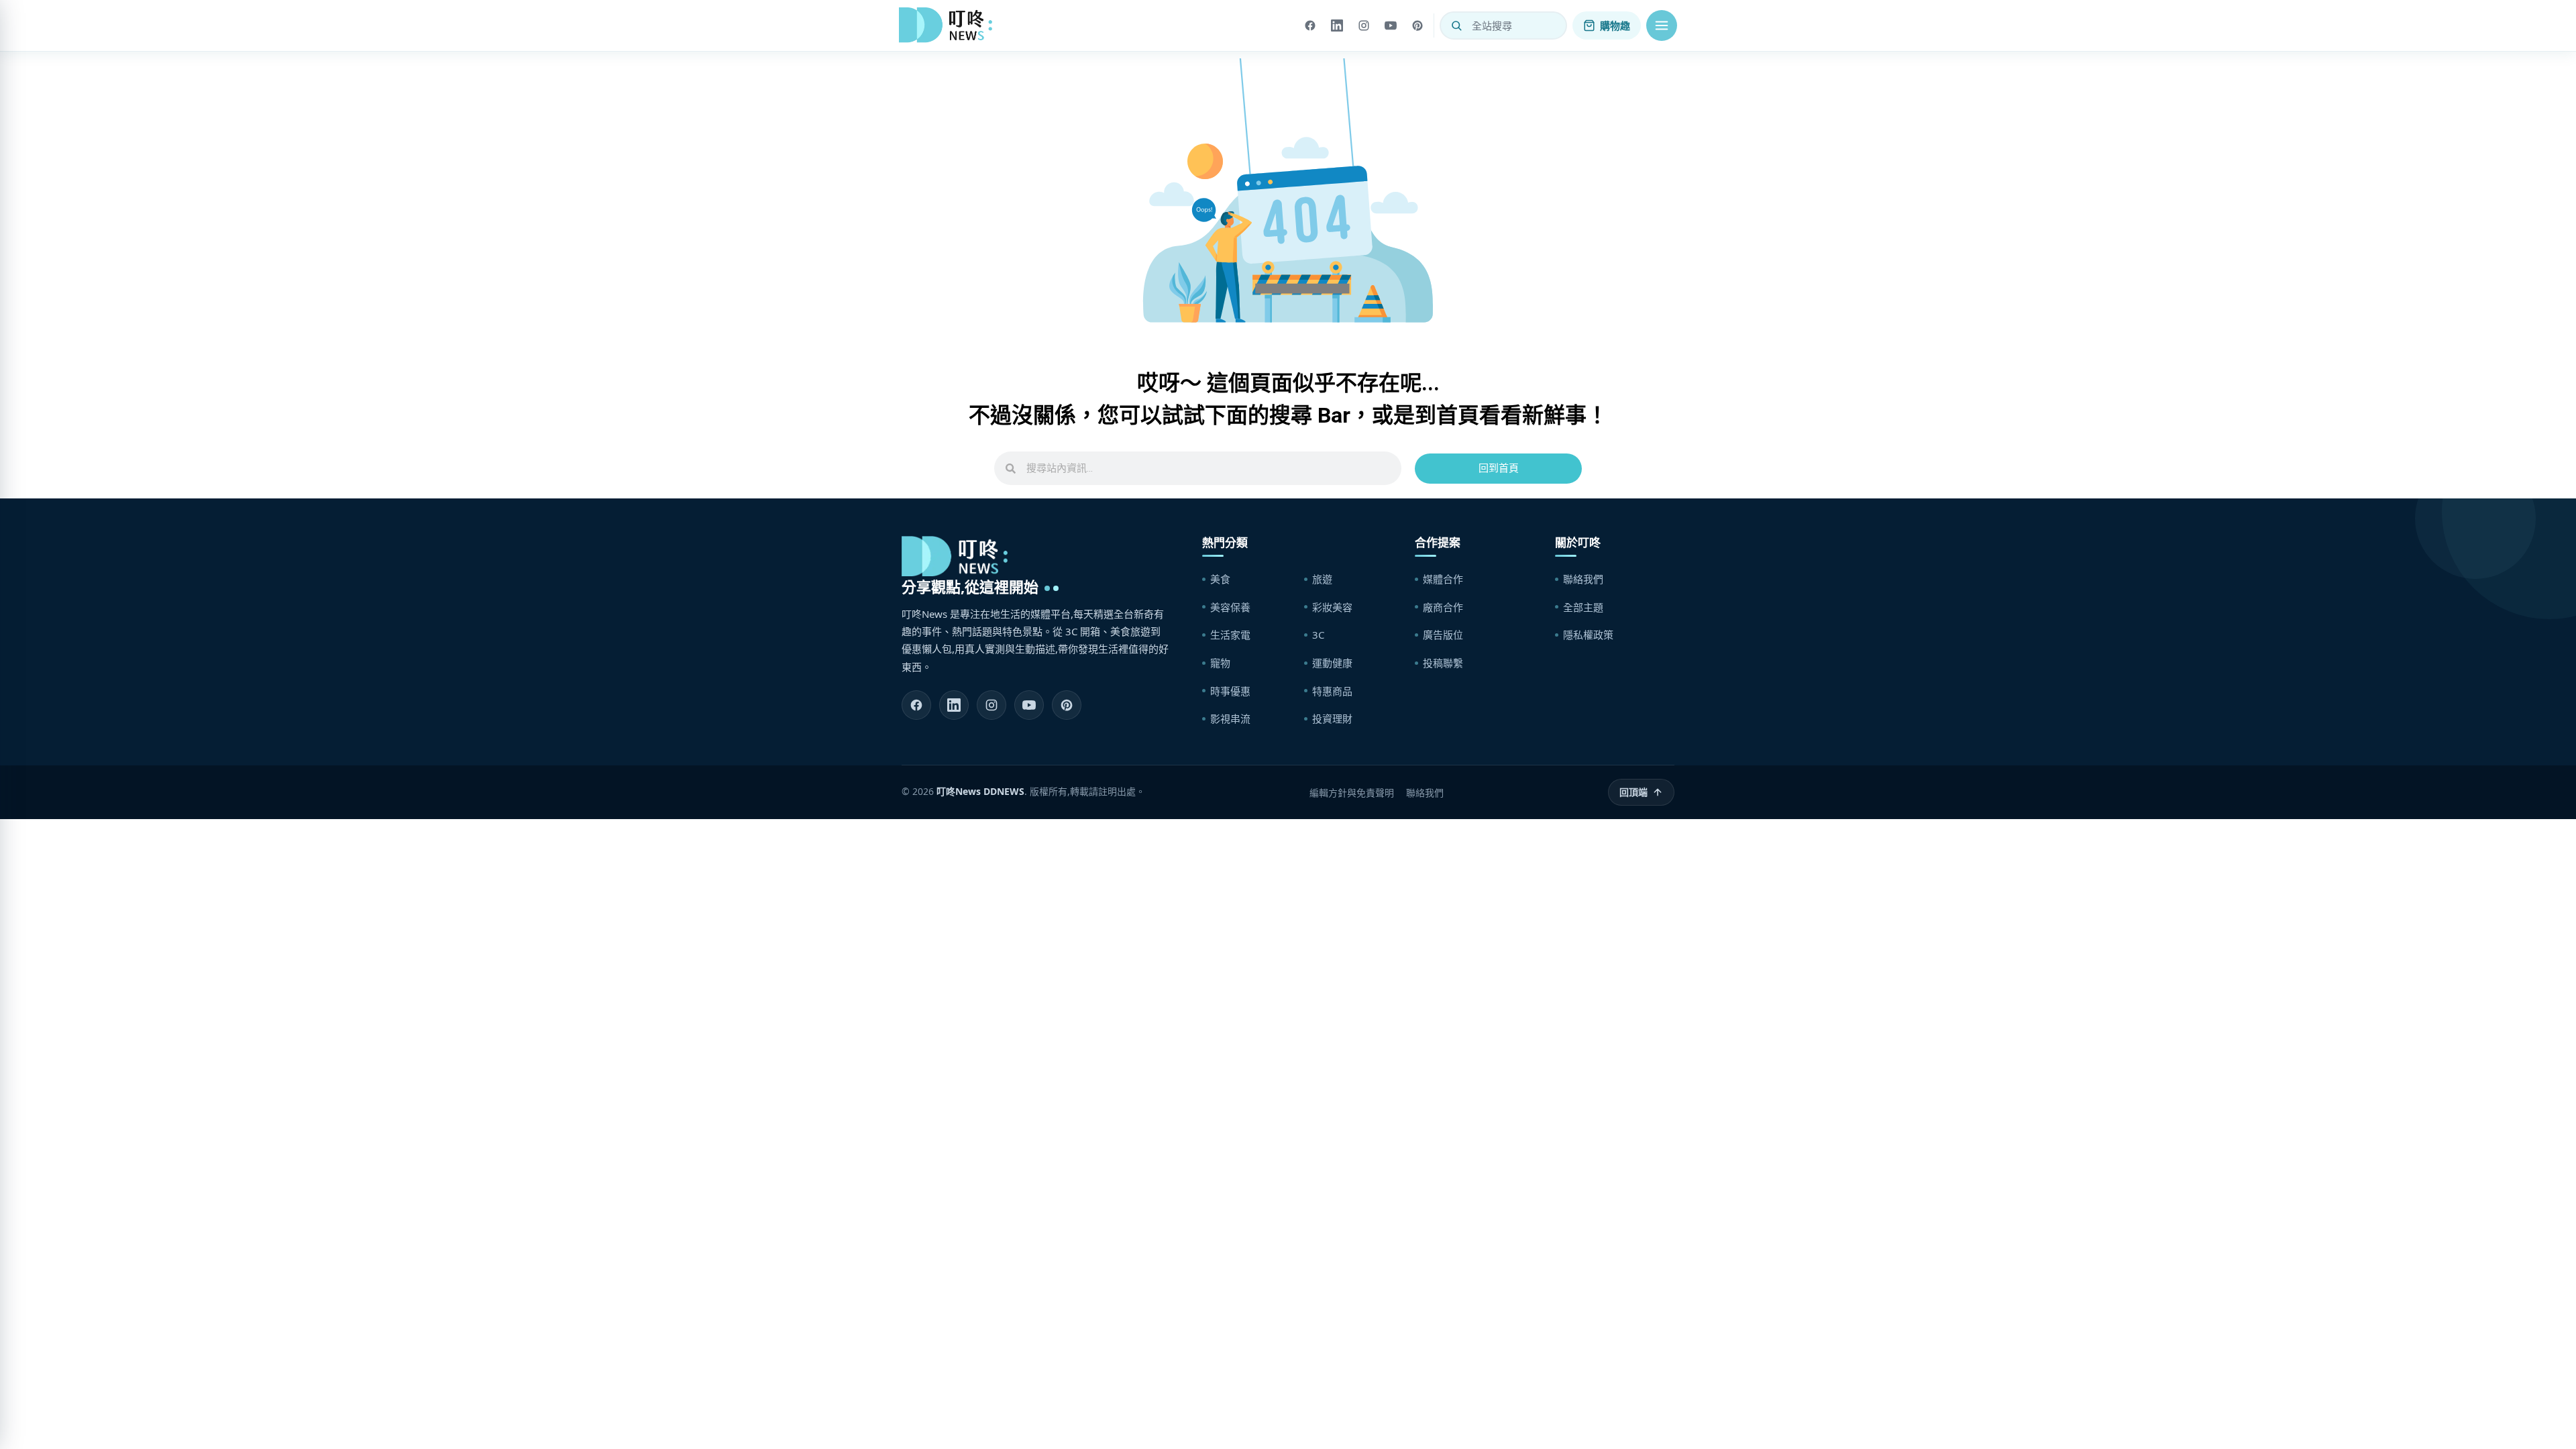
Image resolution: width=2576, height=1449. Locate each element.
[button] (1662, 25)
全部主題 (1583, 607)
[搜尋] (1456, 25)
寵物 (1220, 663)
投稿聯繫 (1443, 663)
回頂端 (1633, 792)
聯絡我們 (1583, 579)
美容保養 (1230, 607)
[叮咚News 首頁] (949, 25)
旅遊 (1322, 579)
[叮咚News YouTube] (1029, 705)
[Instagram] (1364, 25)
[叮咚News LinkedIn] (954, 705)
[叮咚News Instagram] (991, 705)
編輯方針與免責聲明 (1352, 793)
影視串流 (1230, 718)
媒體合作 (1443, 579)
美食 (1220, 579)
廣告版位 (1443, 635)
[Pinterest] (1417, 25)
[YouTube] (1391, 25)
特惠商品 (1332, 691)
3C (1318, 635)
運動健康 (1332, 663)
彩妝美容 (1332, 607)
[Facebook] (1310, 25)
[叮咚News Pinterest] (1067, 705)
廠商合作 (1443, 607)
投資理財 (1332, 718)
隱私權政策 (1588, 635)
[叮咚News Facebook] (916, 705)
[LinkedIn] (1337, 25)
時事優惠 (1230, 691)
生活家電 (1230, 635)
